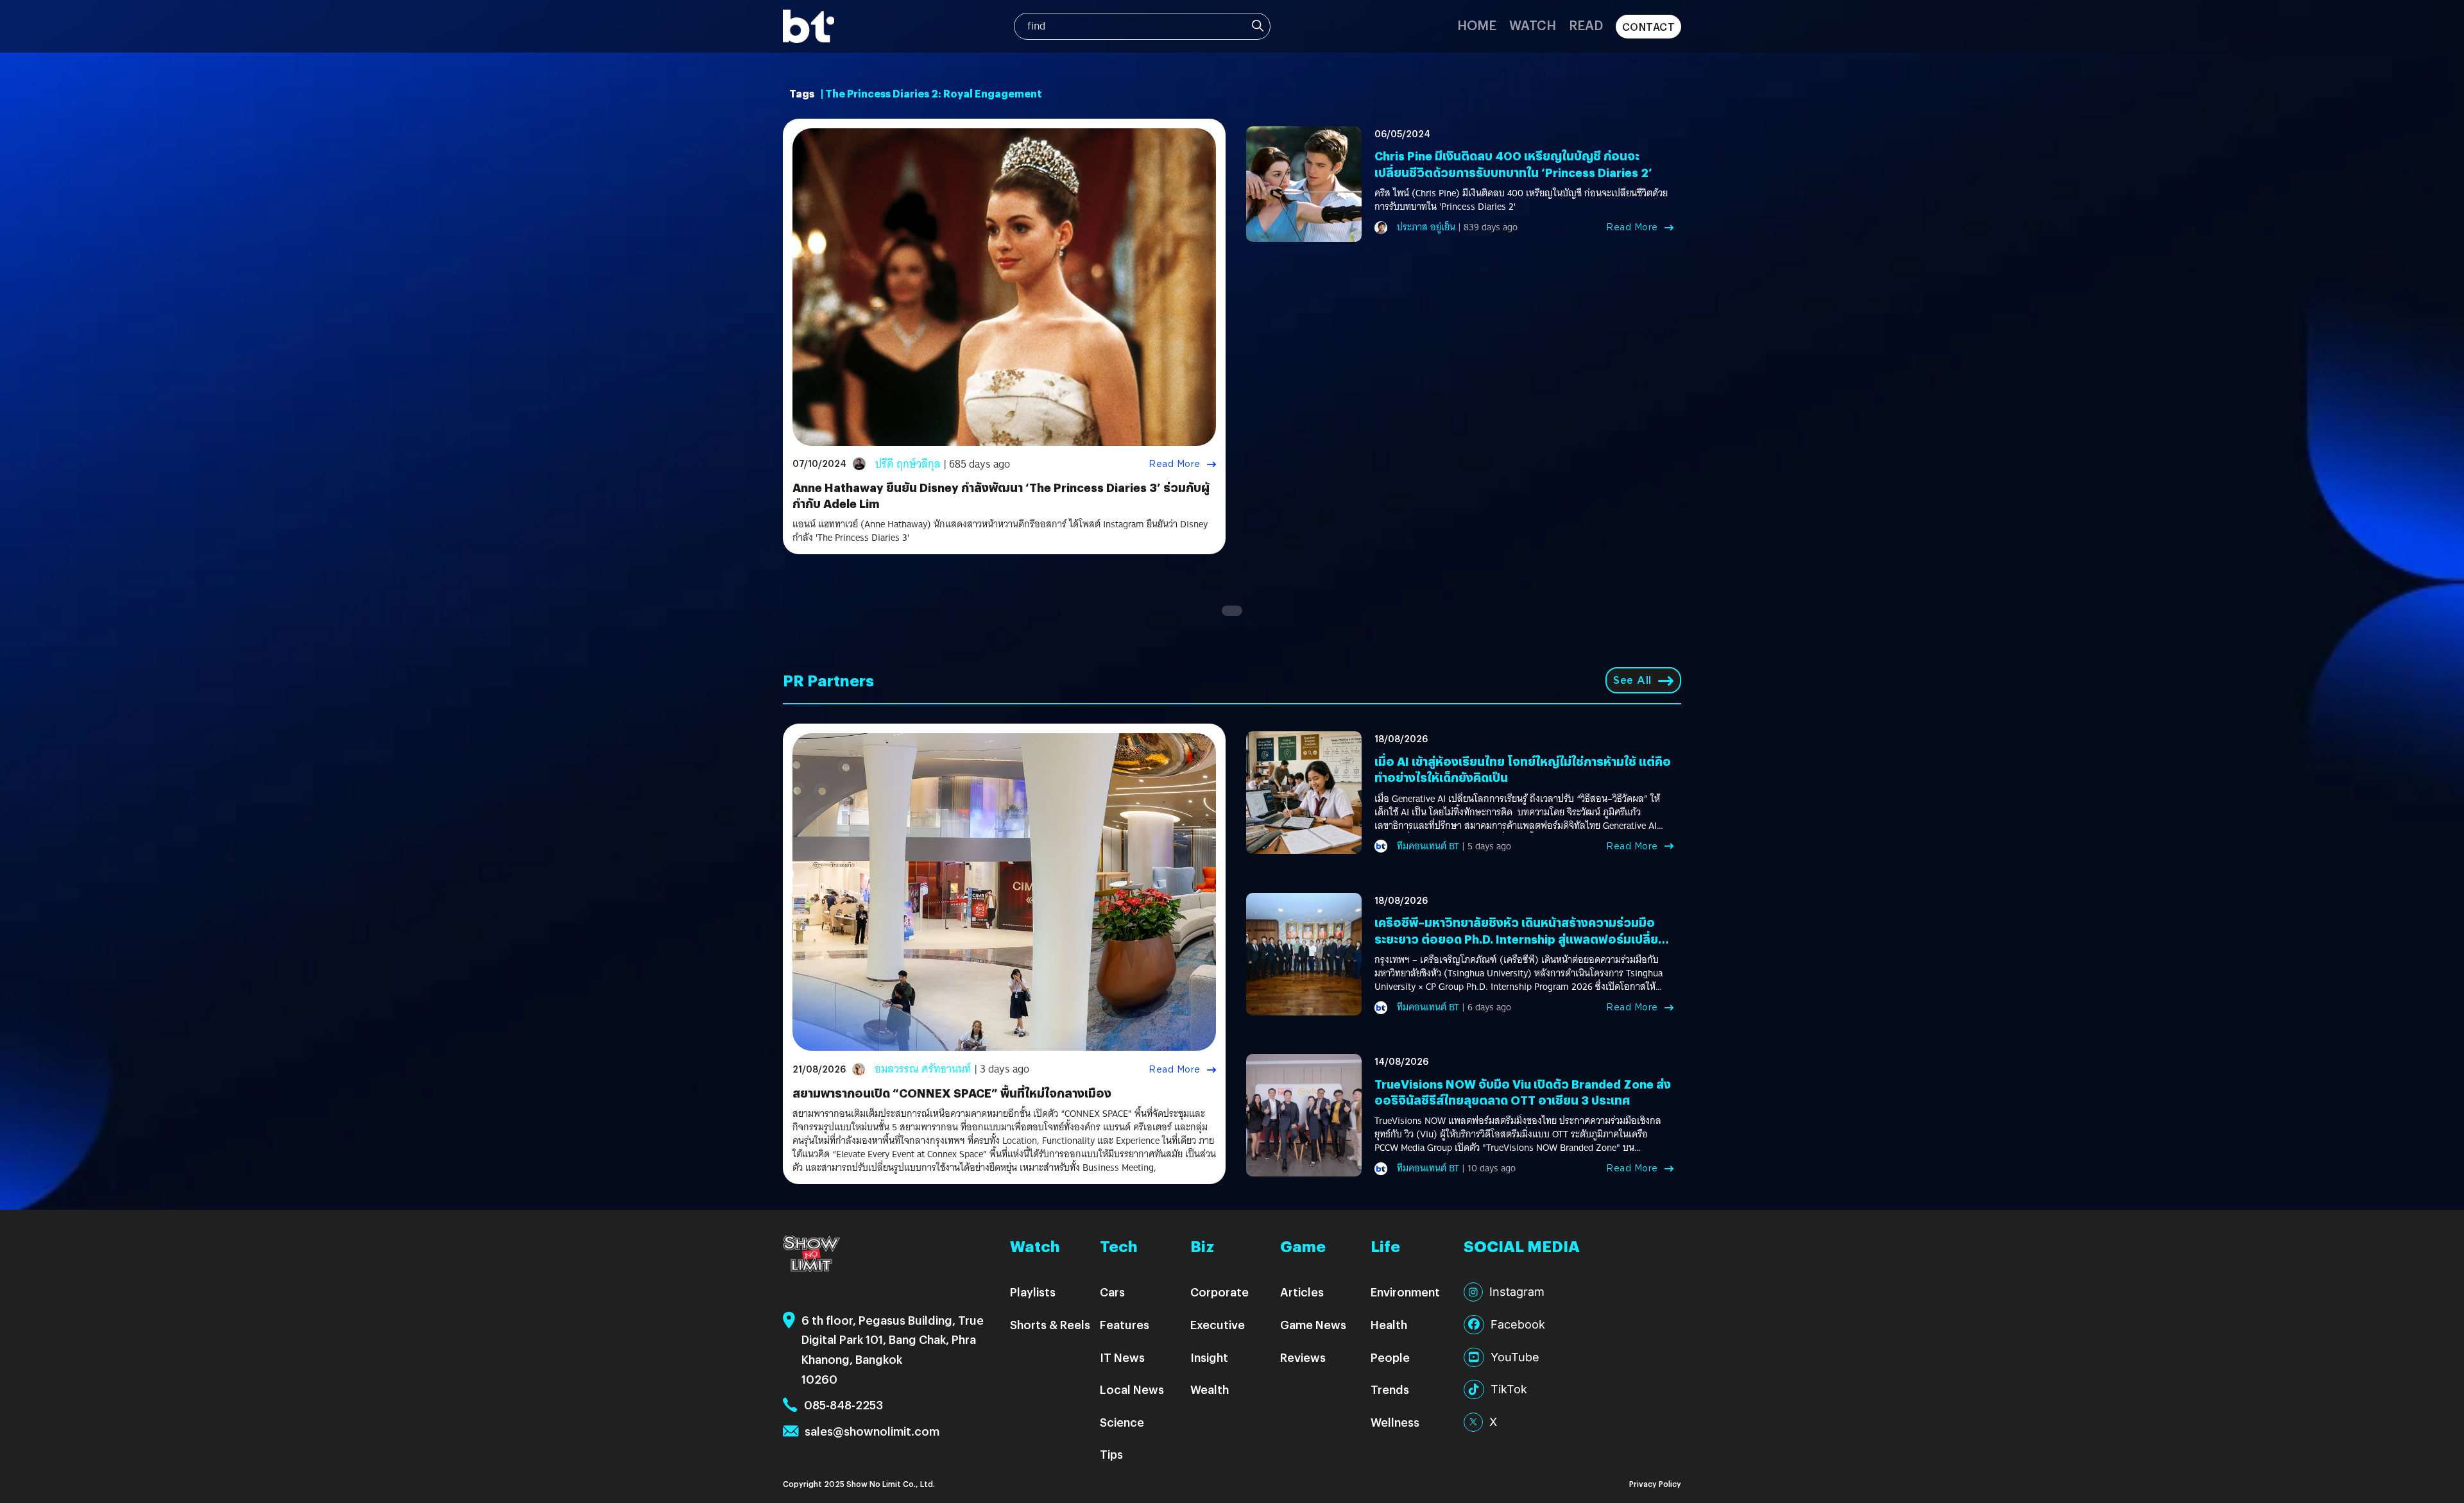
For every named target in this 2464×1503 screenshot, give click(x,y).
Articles (1302, 1292)
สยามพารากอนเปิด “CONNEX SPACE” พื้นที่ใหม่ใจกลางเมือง (952, 1093)
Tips (1111, 1454)
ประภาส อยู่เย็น (1426, 227)
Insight (1209, 1357)
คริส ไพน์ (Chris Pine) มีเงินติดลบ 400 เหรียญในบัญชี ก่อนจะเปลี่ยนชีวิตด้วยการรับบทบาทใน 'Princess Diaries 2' (1521, 200)
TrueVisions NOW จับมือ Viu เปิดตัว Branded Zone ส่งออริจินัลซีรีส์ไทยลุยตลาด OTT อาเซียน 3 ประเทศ (1523, 1092)
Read (1586, 25)
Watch (1533, 25)
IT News (1122, 1357)
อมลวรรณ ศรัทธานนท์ (923, 1069)
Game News (1313, 1324)
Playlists (1033, 1292)
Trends (1390, 1389)
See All (1632, 680)
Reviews (1303, 1357)
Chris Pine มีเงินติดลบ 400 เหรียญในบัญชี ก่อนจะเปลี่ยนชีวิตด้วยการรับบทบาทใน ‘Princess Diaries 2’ (1513, 164)
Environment (1405, 1292)
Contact (1649, 27)
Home (1477, 25)
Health (1389, 1324)
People (1390, 1357)
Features (1125, 1324)
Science (1122, 1422)
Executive (1218, 1324)
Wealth (1210, 1389)
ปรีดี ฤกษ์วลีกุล (908, 464)
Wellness (1395, 1422)
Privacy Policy (1655, 1483)
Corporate (1219, 1292)
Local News (1132, 1389)
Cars (1112, 1292)
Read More (1175, 464)
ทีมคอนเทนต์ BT (1428, 846)
